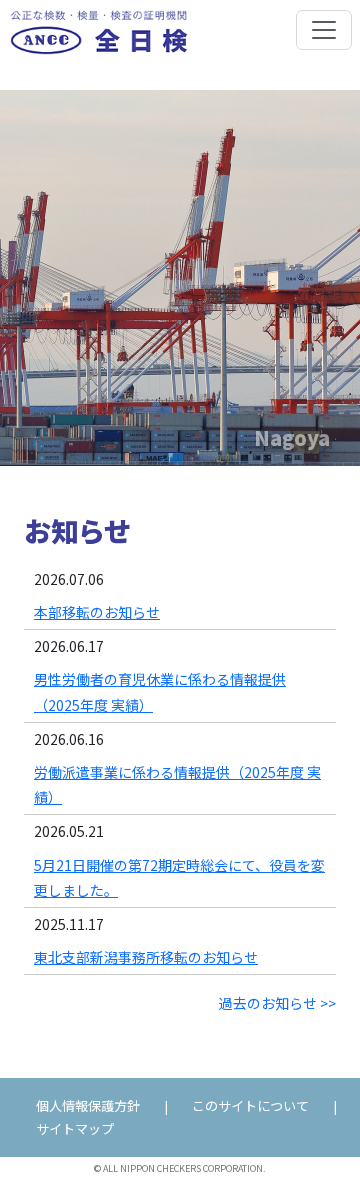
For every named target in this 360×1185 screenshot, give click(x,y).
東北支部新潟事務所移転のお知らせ (146, 957)
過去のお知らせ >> (277, 1003)
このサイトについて (250, 1105)
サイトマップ (75, 1128)
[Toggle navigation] (324, 30)
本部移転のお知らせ (97, 612)
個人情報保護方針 (88, 1105)
